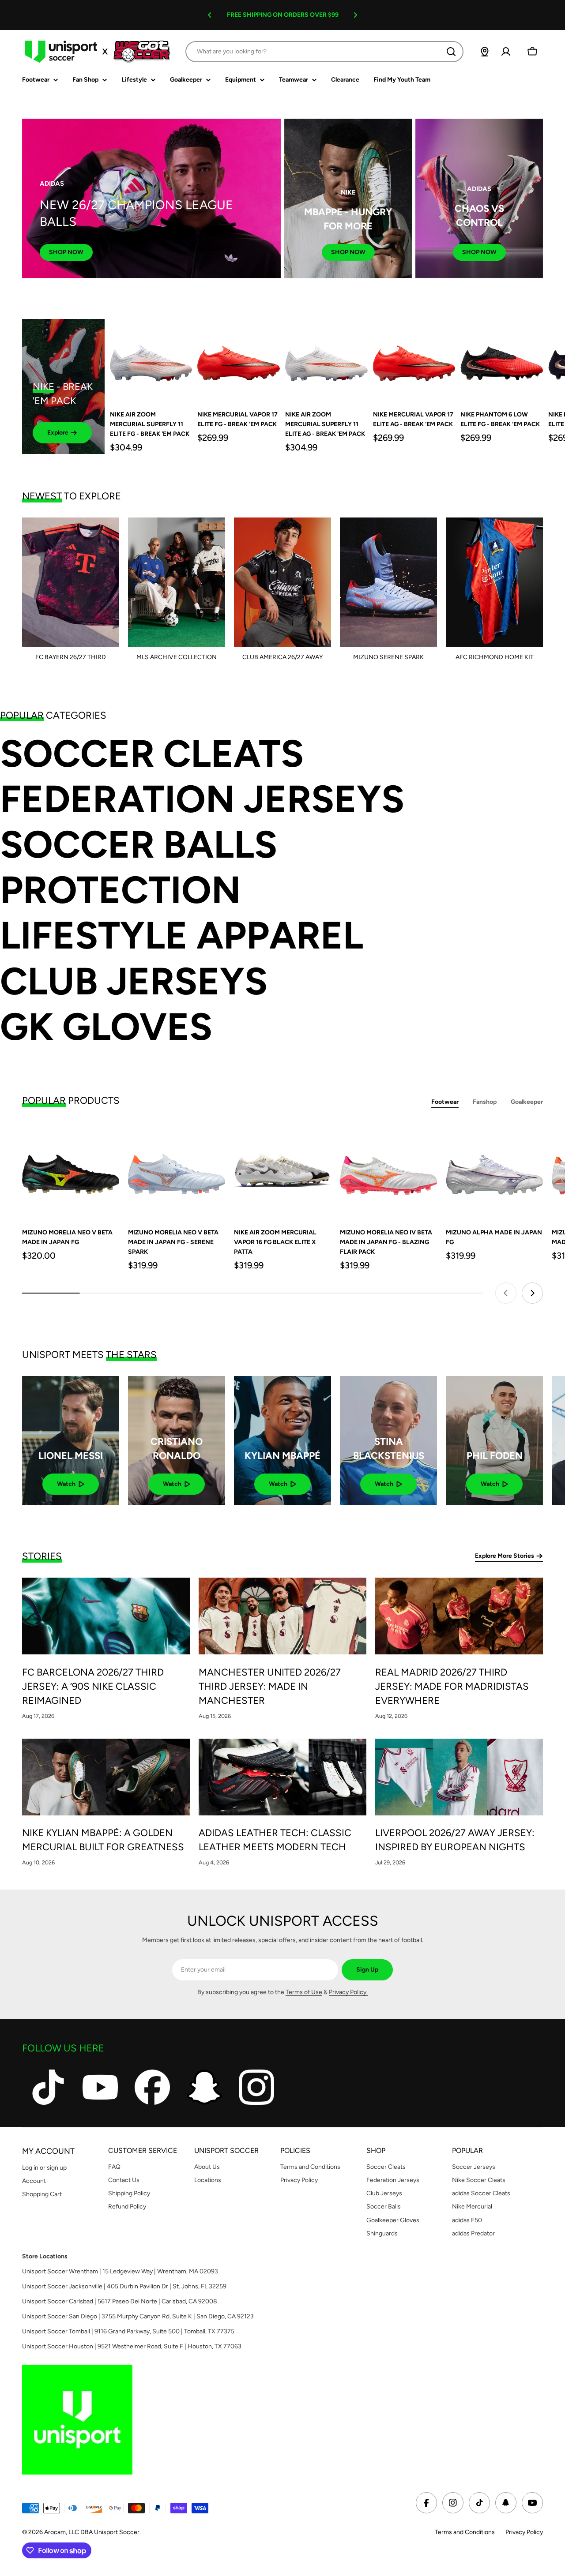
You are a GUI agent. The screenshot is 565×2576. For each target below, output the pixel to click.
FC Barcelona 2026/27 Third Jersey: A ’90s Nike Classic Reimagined (93, 1686)
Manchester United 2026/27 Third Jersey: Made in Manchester (270, 1686)
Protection (120, 890)
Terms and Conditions (465, 2532)
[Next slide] (532, 1293)
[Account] (506, 52)
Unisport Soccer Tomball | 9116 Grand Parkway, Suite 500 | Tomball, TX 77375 (128, 2331)
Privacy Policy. (348, 1992)
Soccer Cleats (152, 754)
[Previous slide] (506, 1293)
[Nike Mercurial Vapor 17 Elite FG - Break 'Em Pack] (239, 360)
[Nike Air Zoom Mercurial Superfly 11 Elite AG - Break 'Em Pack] (326, 360)
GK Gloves (106, 1027)
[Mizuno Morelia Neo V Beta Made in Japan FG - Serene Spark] (177, 1170)
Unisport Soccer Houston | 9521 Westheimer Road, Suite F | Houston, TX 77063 (132, 2346)
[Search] (451, 52)
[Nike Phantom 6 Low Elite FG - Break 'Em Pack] (502, 360)
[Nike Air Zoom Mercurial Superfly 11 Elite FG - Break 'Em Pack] (151, 360)
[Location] (485, 52)
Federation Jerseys (202, 799)
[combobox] (324, 52)
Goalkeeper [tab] (527, 1102)
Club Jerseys (134, 981)
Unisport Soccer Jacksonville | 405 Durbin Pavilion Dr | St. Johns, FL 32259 (124, 2286)
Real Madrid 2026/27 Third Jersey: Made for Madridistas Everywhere (452, 1686)
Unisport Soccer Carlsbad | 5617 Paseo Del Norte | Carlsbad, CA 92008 (120, 2301)
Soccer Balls (139, 845)
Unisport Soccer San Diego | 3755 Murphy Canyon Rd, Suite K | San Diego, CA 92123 (138, 2316)
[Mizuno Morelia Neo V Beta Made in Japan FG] (71, 1170)
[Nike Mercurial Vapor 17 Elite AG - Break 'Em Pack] (414, 360)
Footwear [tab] (445, 1102)
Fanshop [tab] (485, 1102)
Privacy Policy (524, 2532)
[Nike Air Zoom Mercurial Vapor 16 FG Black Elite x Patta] (282, 1170)
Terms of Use (304, 1992)
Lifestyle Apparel (182, 936)
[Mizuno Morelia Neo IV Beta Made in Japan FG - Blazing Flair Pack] (388, 1170)
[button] (210, 15)
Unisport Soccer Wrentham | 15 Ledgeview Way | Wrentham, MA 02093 (120, 2271)
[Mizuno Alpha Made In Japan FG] (494, 1170)
